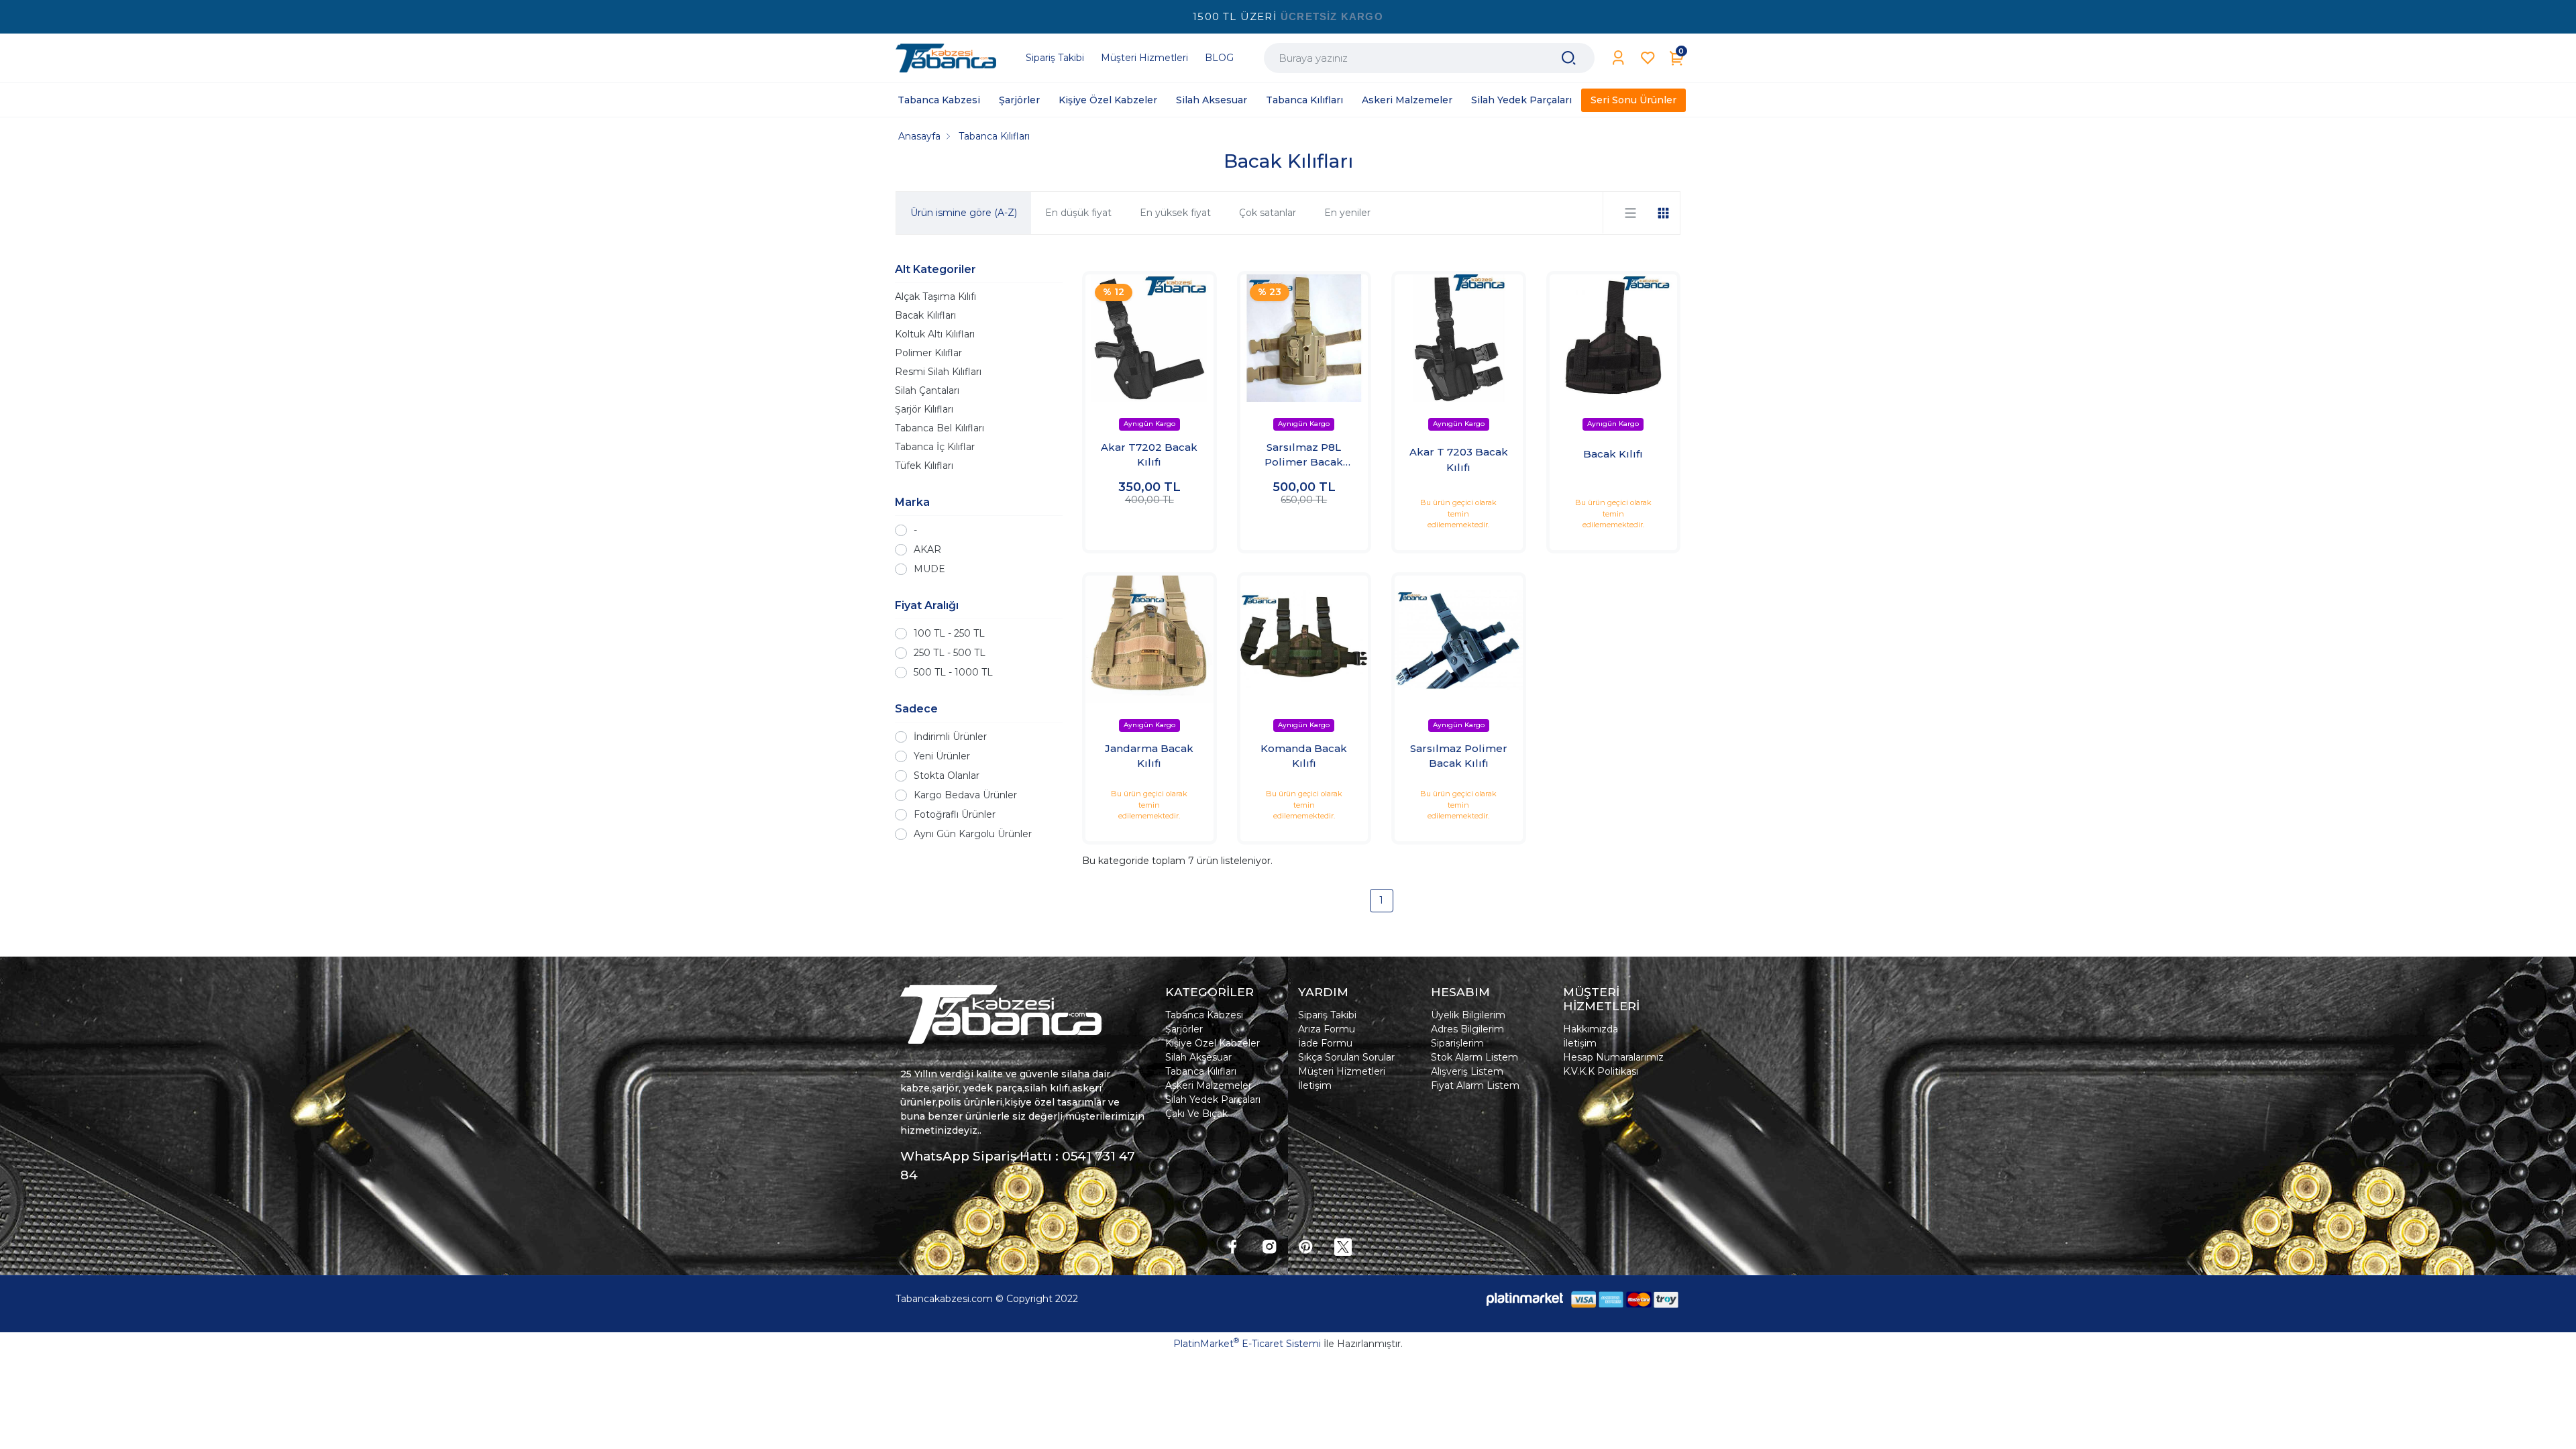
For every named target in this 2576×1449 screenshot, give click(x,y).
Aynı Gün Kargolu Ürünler (973, 834)
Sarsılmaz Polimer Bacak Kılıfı (1459, 756)
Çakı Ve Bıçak (1196, 1114)
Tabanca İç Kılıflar (935, 447)
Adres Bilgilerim (1467, 1029)
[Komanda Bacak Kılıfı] (1304, 640)
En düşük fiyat (1078, 213)
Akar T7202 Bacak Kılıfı (1149, 455)
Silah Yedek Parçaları (1213, 1099)
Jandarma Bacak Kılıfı (1149, 756)
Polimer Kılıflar (928, 353)
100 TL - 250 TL (949, 633)
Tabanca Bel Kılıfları (940, 428)
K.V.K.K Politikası (1601, 1071)
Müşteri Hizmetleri (1342, 1071)
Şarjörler (1184, 1029)
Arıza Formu (1327, 1029)
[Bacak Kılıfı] (1614, 338)
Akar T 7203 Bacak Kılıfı (1459, 460)
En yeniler (1347, 213)
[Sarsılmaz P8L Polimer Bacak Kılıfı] (1304, 338)
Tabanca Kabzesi (1204, 1015)
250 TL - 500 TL (950, 653)
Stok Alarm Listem (1474, 1057)
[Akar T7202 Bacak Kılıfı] (1149, 338)
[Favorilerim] (1648, 58)
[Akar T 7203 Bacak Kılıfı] (1459, 338)
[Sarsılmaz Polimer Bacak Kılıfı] (1459, 640)
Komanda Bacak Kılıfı (1304, 756)
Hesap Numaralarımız (1613, 1057)
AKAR (927, 549)
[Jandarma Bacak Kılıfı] (1149, 640)
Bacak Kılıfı (1613, 454)
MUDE (929, 569)
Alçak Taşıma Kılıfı (935, 297)
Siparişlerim (1457, 1043)
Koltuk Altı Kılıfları (935, 334)
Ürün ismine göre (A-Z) (964, 213)
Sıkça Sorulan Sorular (1346, 1057)
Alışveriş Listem (1467, 1071)
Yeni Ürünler (942, 756)
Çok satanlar (1268, 213)
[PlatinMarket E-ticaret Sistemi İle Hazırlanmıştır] (1525, 1299)
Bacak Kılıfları (925, 315)
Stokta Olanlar (947, 775)
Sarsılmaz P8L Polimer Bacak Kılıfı (1304, 455)
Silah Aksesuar (1198, 1057)
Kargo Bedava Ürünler (965, 795)
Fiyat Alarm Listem (1475, 1085)
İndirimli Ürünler (950, 737)
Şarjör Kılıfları (924, 409)
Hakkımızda (1591, 1029)
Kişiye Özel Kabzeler (1213, 1043)
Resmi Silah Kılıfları (938, 372)
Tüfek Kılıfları (924, 466)
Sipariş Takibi (1327, 1015)
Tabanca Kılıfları (1201, 1071)
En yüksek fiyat (1175, 213)
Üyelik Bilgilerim (1468, 1015)
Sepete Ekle (1149, 527)
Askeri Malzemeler (1209, 1085)
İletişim (1315, 1085)
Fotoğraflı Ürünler (955, 814)
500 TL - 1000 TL (953, 672)
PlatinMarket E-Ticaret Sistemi (1247, 1344)
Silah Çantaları (927, 390)
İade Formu (1325, 1043)
